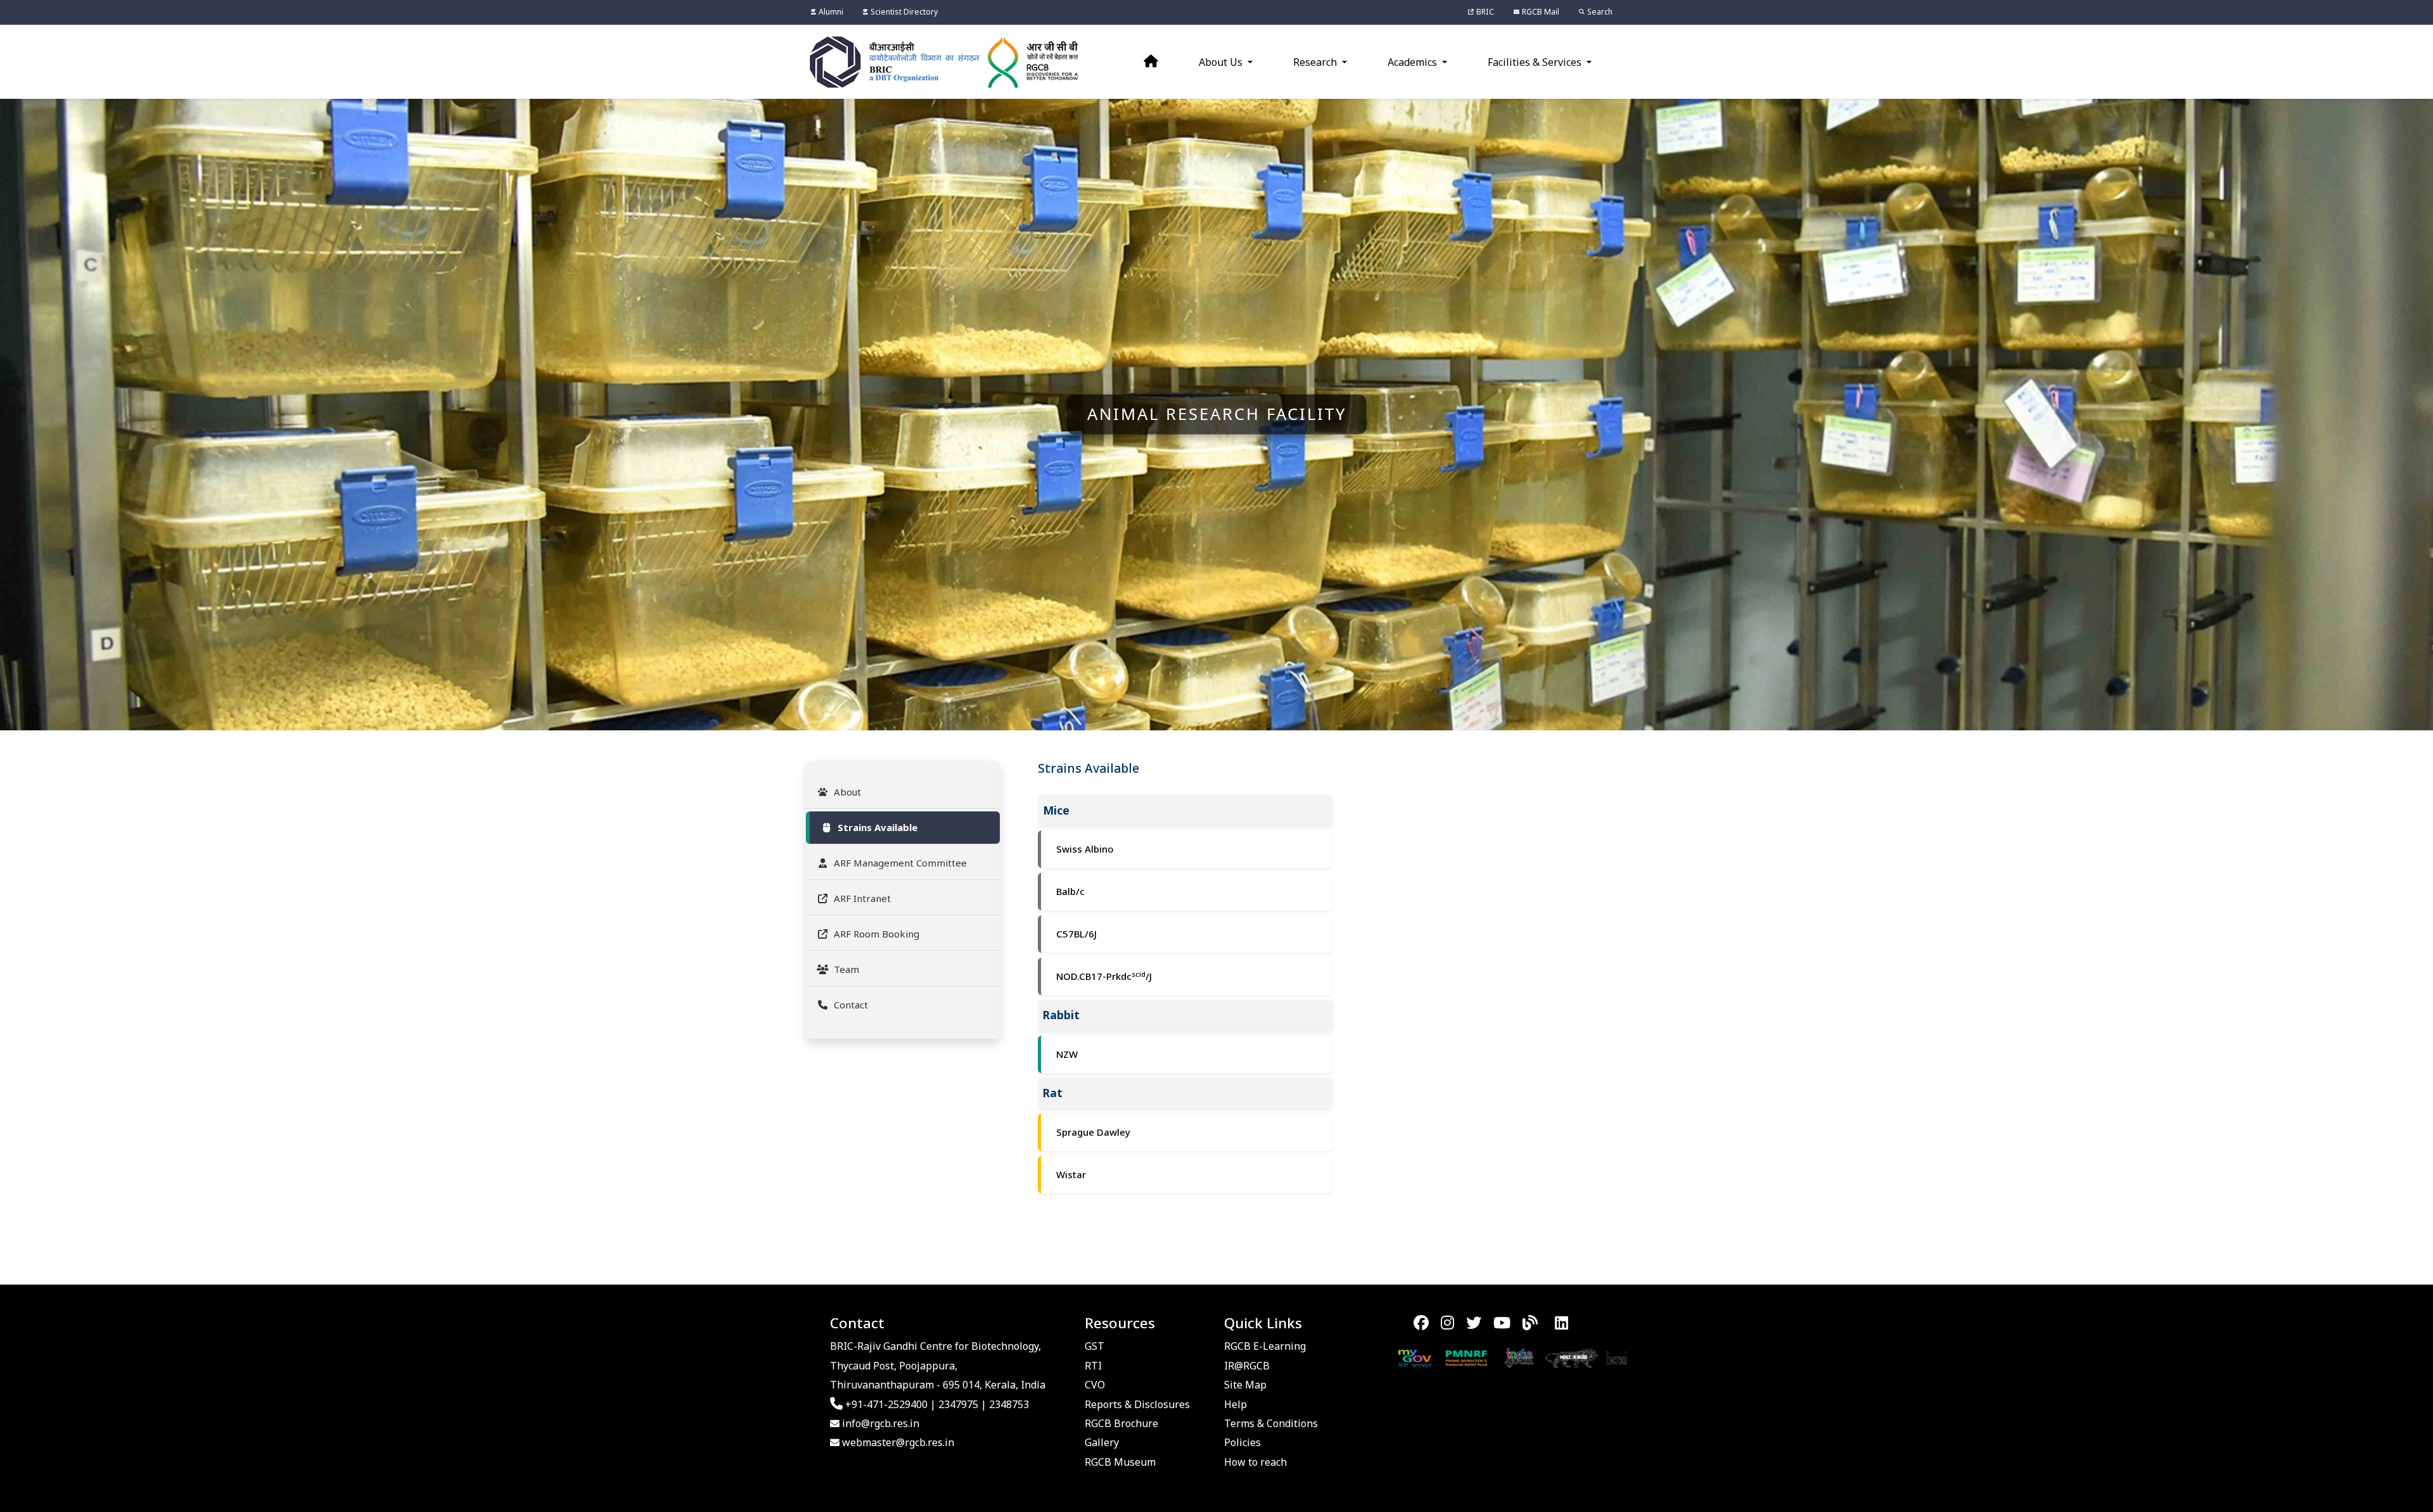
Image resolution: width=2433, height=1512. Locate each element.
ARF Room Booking (877, 934)
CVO (1095, 1385)
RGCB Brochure (1121, 1423)
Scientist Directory (904, 12)
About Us (1222, 62)
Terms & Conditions (1271, 1423)
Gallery (1102, 1442)
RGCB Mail (1541, 12)
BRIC (1485, 12)
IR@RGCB (1247, 1366)
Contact (851, 1005)
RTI (1093, 1366)
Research (1316, 62)
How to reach (1255, 1462)
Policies (1242, 1442)
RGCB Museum (1120, 1462)
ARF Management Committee (900, 863)
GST (1095, 1346)
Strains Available (878, 827)
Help (1236, 1404)
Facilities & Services (1536, 62)
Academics (1414, 62)
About (847, 792)
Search (1600, 12)
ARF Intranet (862, 898)
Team (846, 969)
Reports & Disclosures (1137, 1404)
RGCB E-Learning (1265, 1346)
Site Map (1245, 1385)
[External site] (1375, 1357)
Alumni (831, 12)
